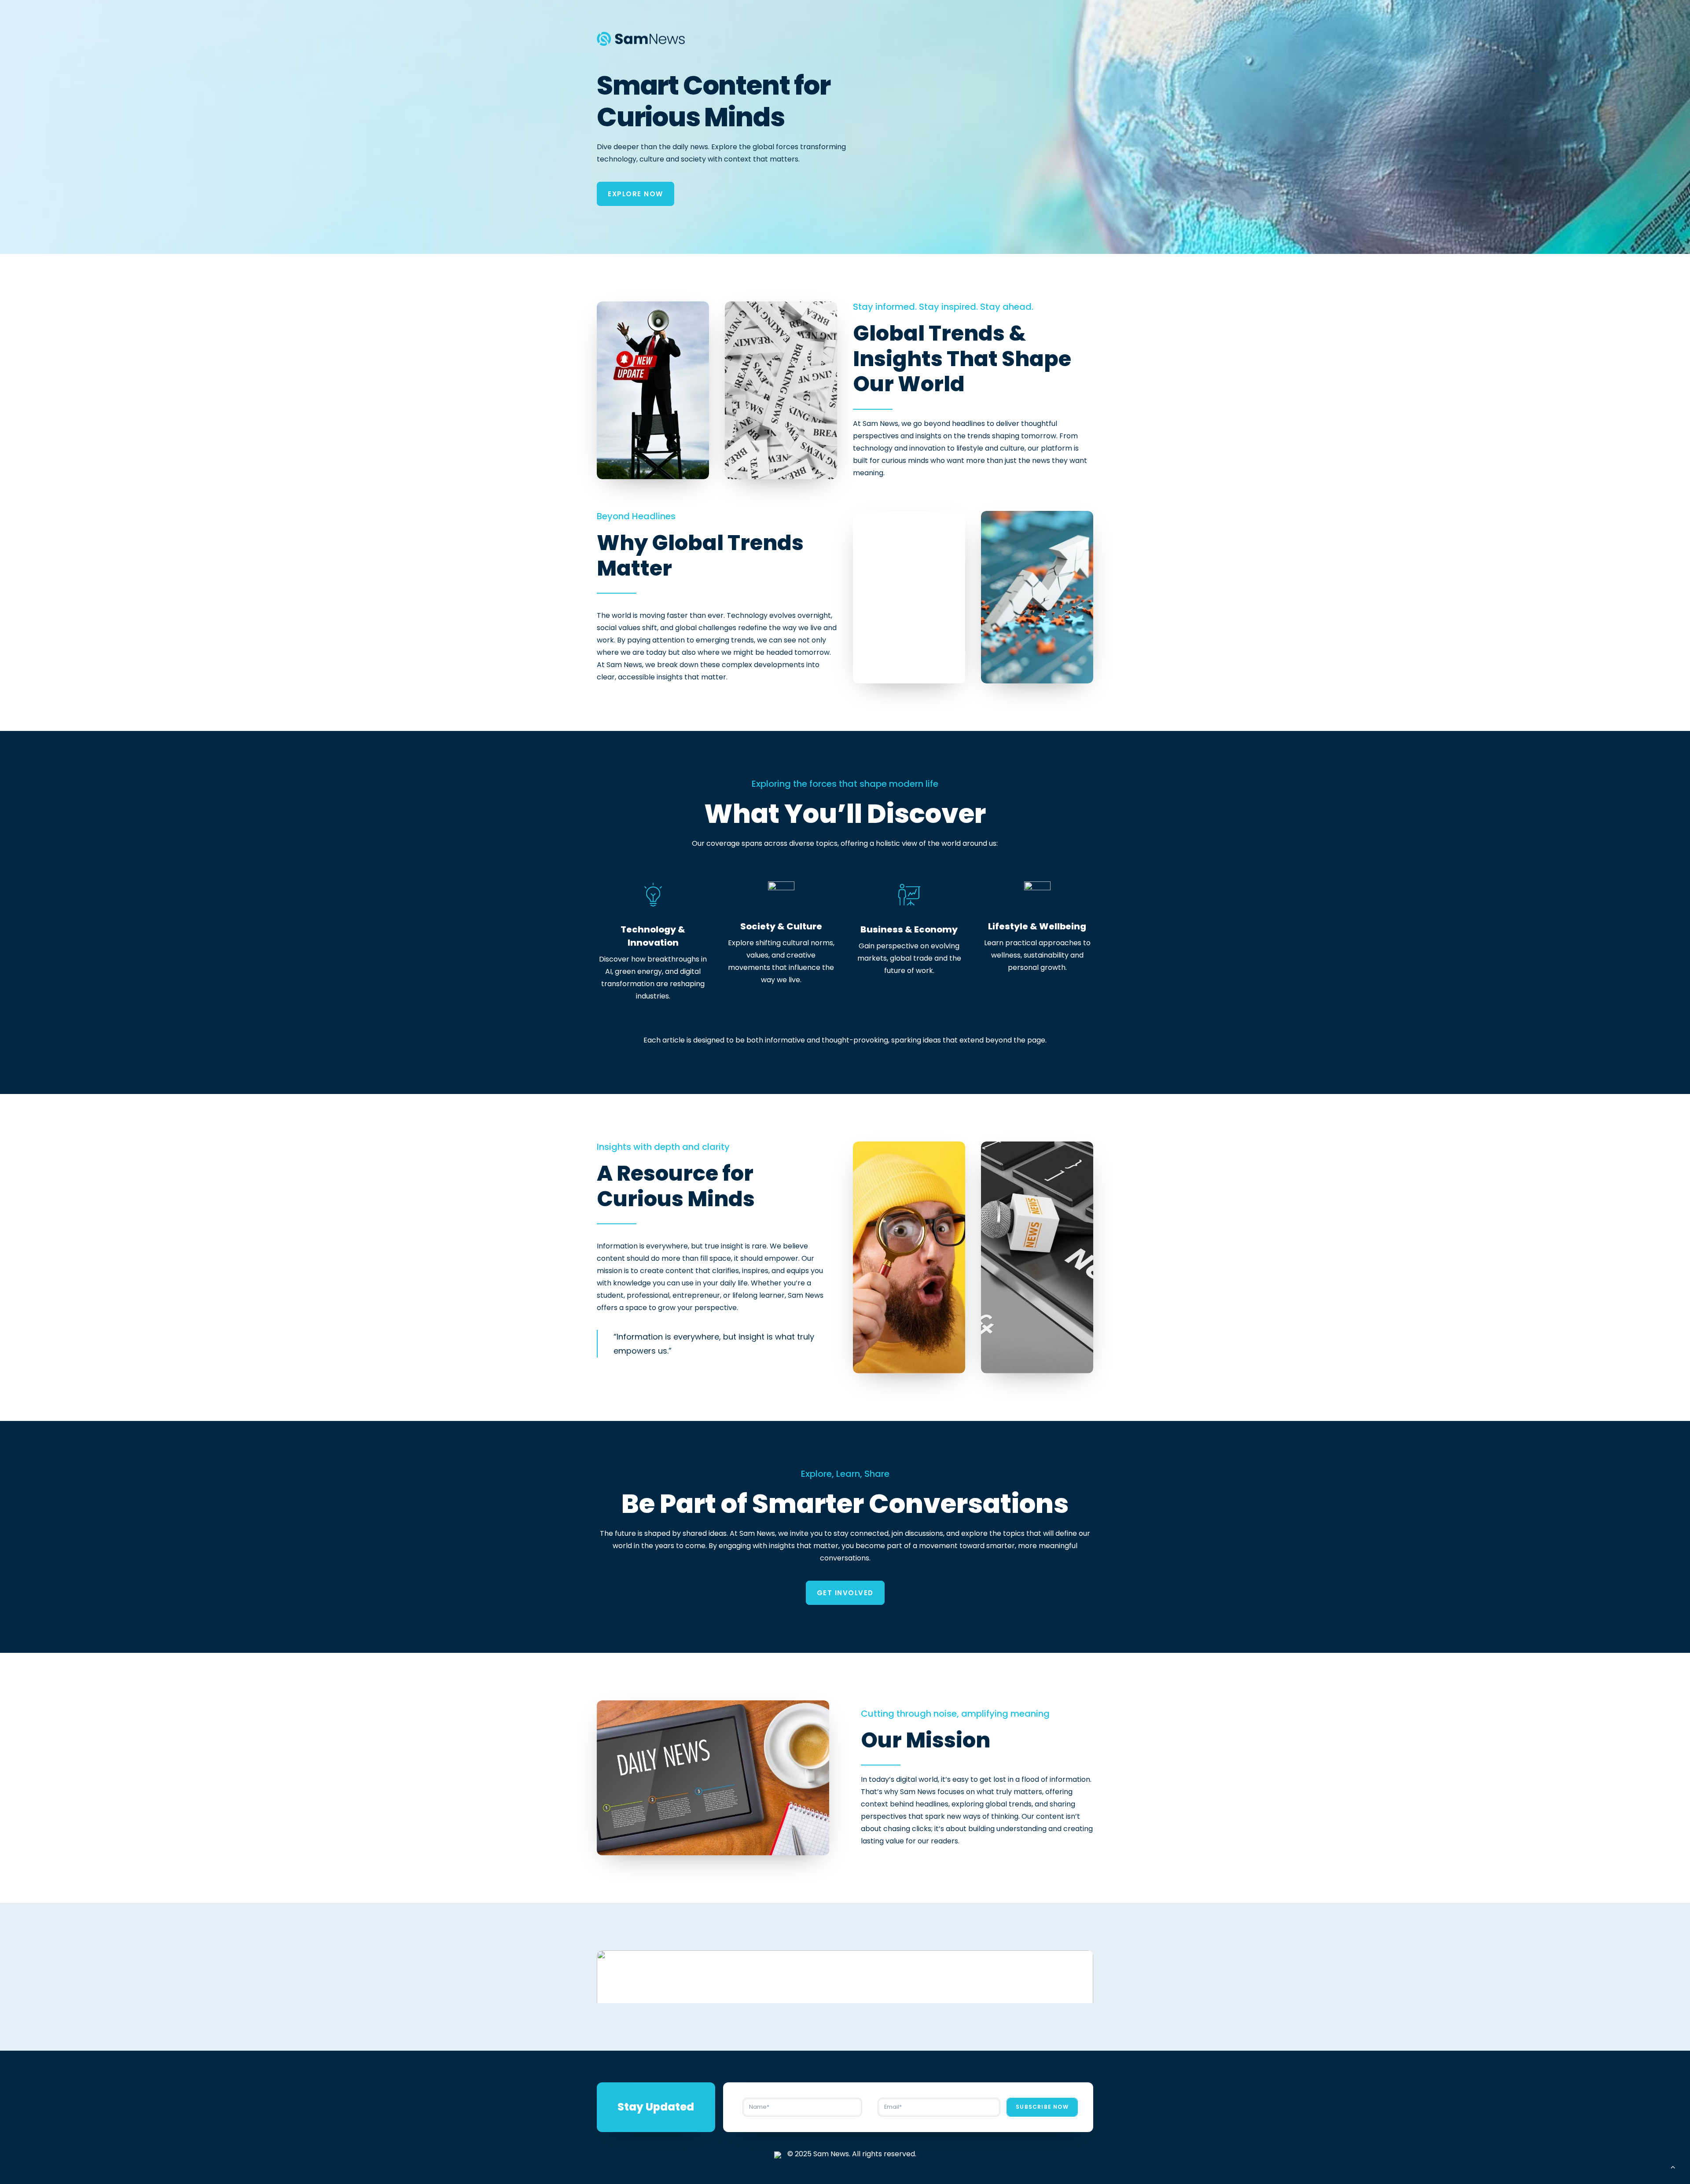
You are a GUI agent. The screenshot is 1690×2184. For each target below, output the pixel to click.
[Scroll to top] (1673, 2166)
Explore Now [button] (636, 194)
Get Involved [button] (845, 1593)
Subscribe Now (1042, 2107)
